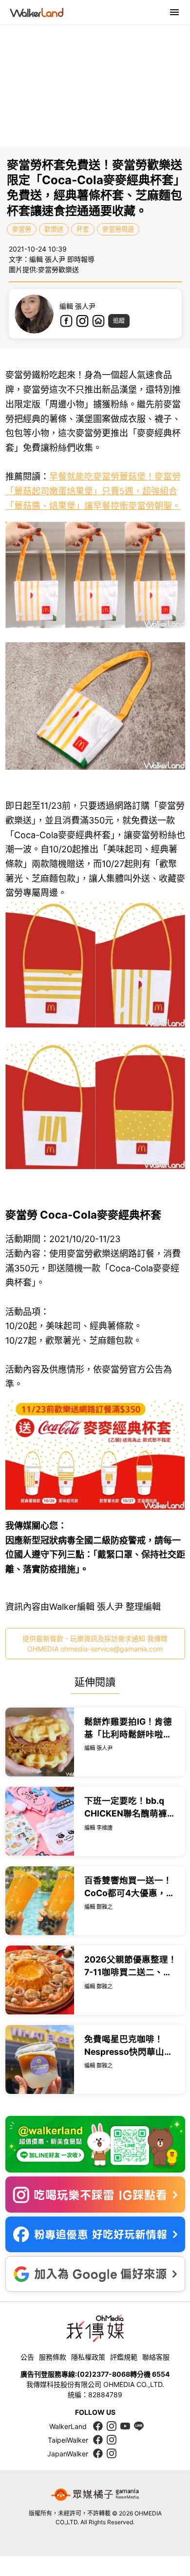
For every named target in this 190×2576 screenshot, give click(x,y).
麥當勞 (22, 229)
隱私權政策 (88, 2357)
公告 (27, 2357)
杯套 (83, 229)
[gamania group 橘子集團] (95, 2494)
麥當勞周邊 (118, 229)
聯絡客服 (156, 2357)
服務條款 (53, 2357)
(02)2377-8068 (104, 2374)
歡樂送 (54, 229)
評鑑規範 (124, 2357)
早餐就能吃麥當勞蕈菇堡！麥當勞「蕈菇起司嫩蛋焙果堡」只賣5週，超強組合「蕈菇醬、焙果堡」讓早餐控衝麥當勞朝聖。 (93, 491)
